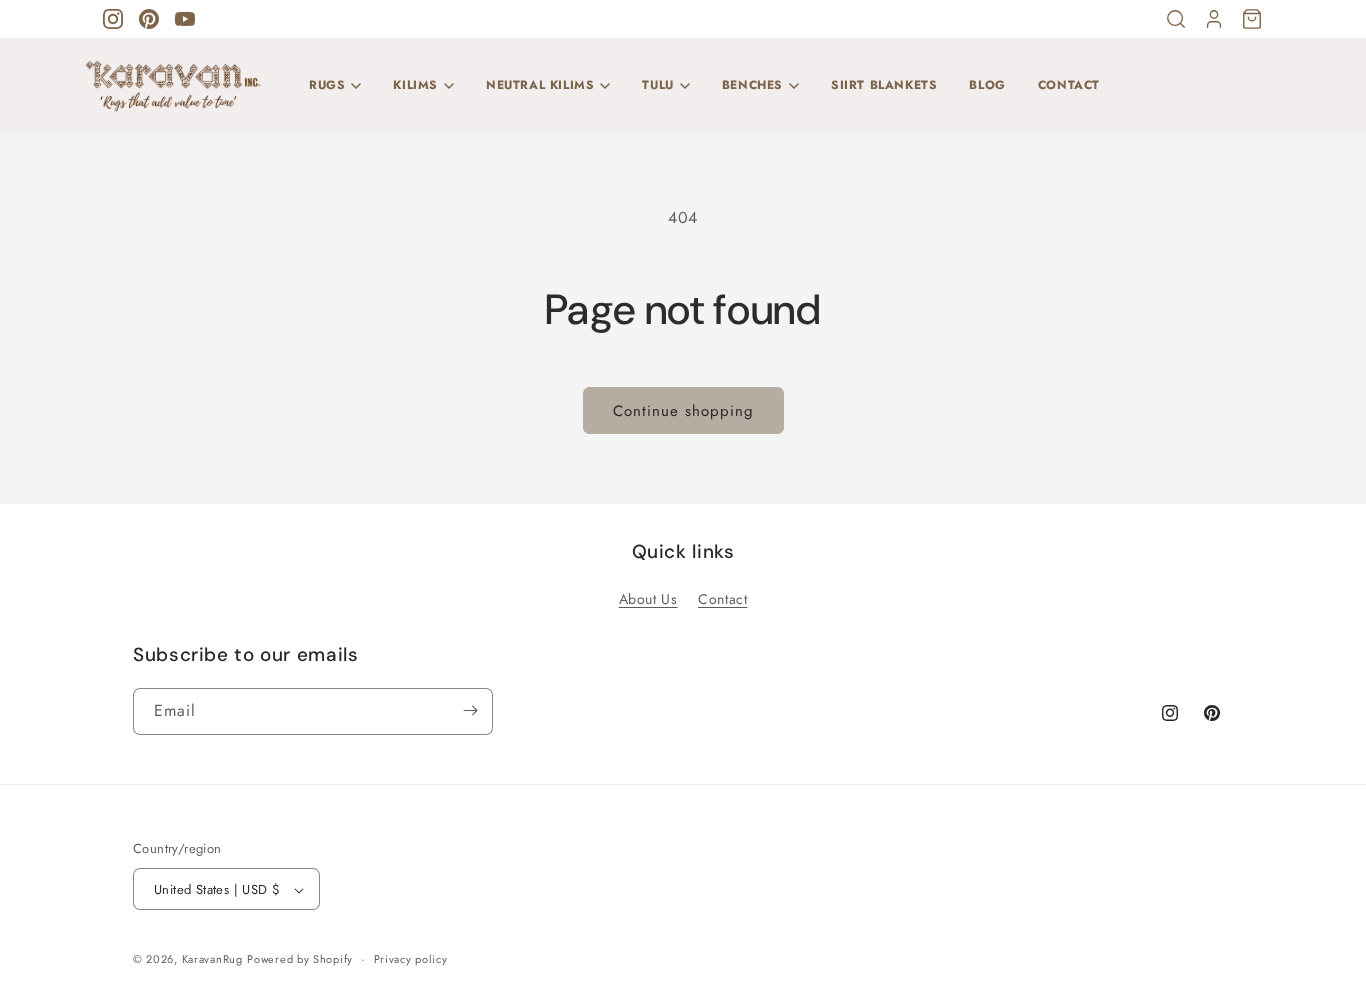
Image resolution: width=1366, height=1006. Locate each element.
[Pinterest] (149, 19)
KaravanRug (212, 960)
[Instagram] (113, 19)
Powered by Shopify (300, 960)
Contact (722, 598)
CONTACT (1069, 85)
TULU (657, 85)
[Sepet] (1252, 19)
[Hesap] (1214, 19)
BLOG (987, 85)
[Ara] (1176, 19)
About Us (648, 598)
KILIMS (415, 85)
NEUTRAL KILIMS (540, 85)
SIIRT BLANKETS (884, 85)
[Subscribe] (470, 710)
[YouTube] (185, 19)
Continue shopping (683, 411)
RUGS (327, 85)
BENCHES (752, 85)
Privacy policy (411, 960)
